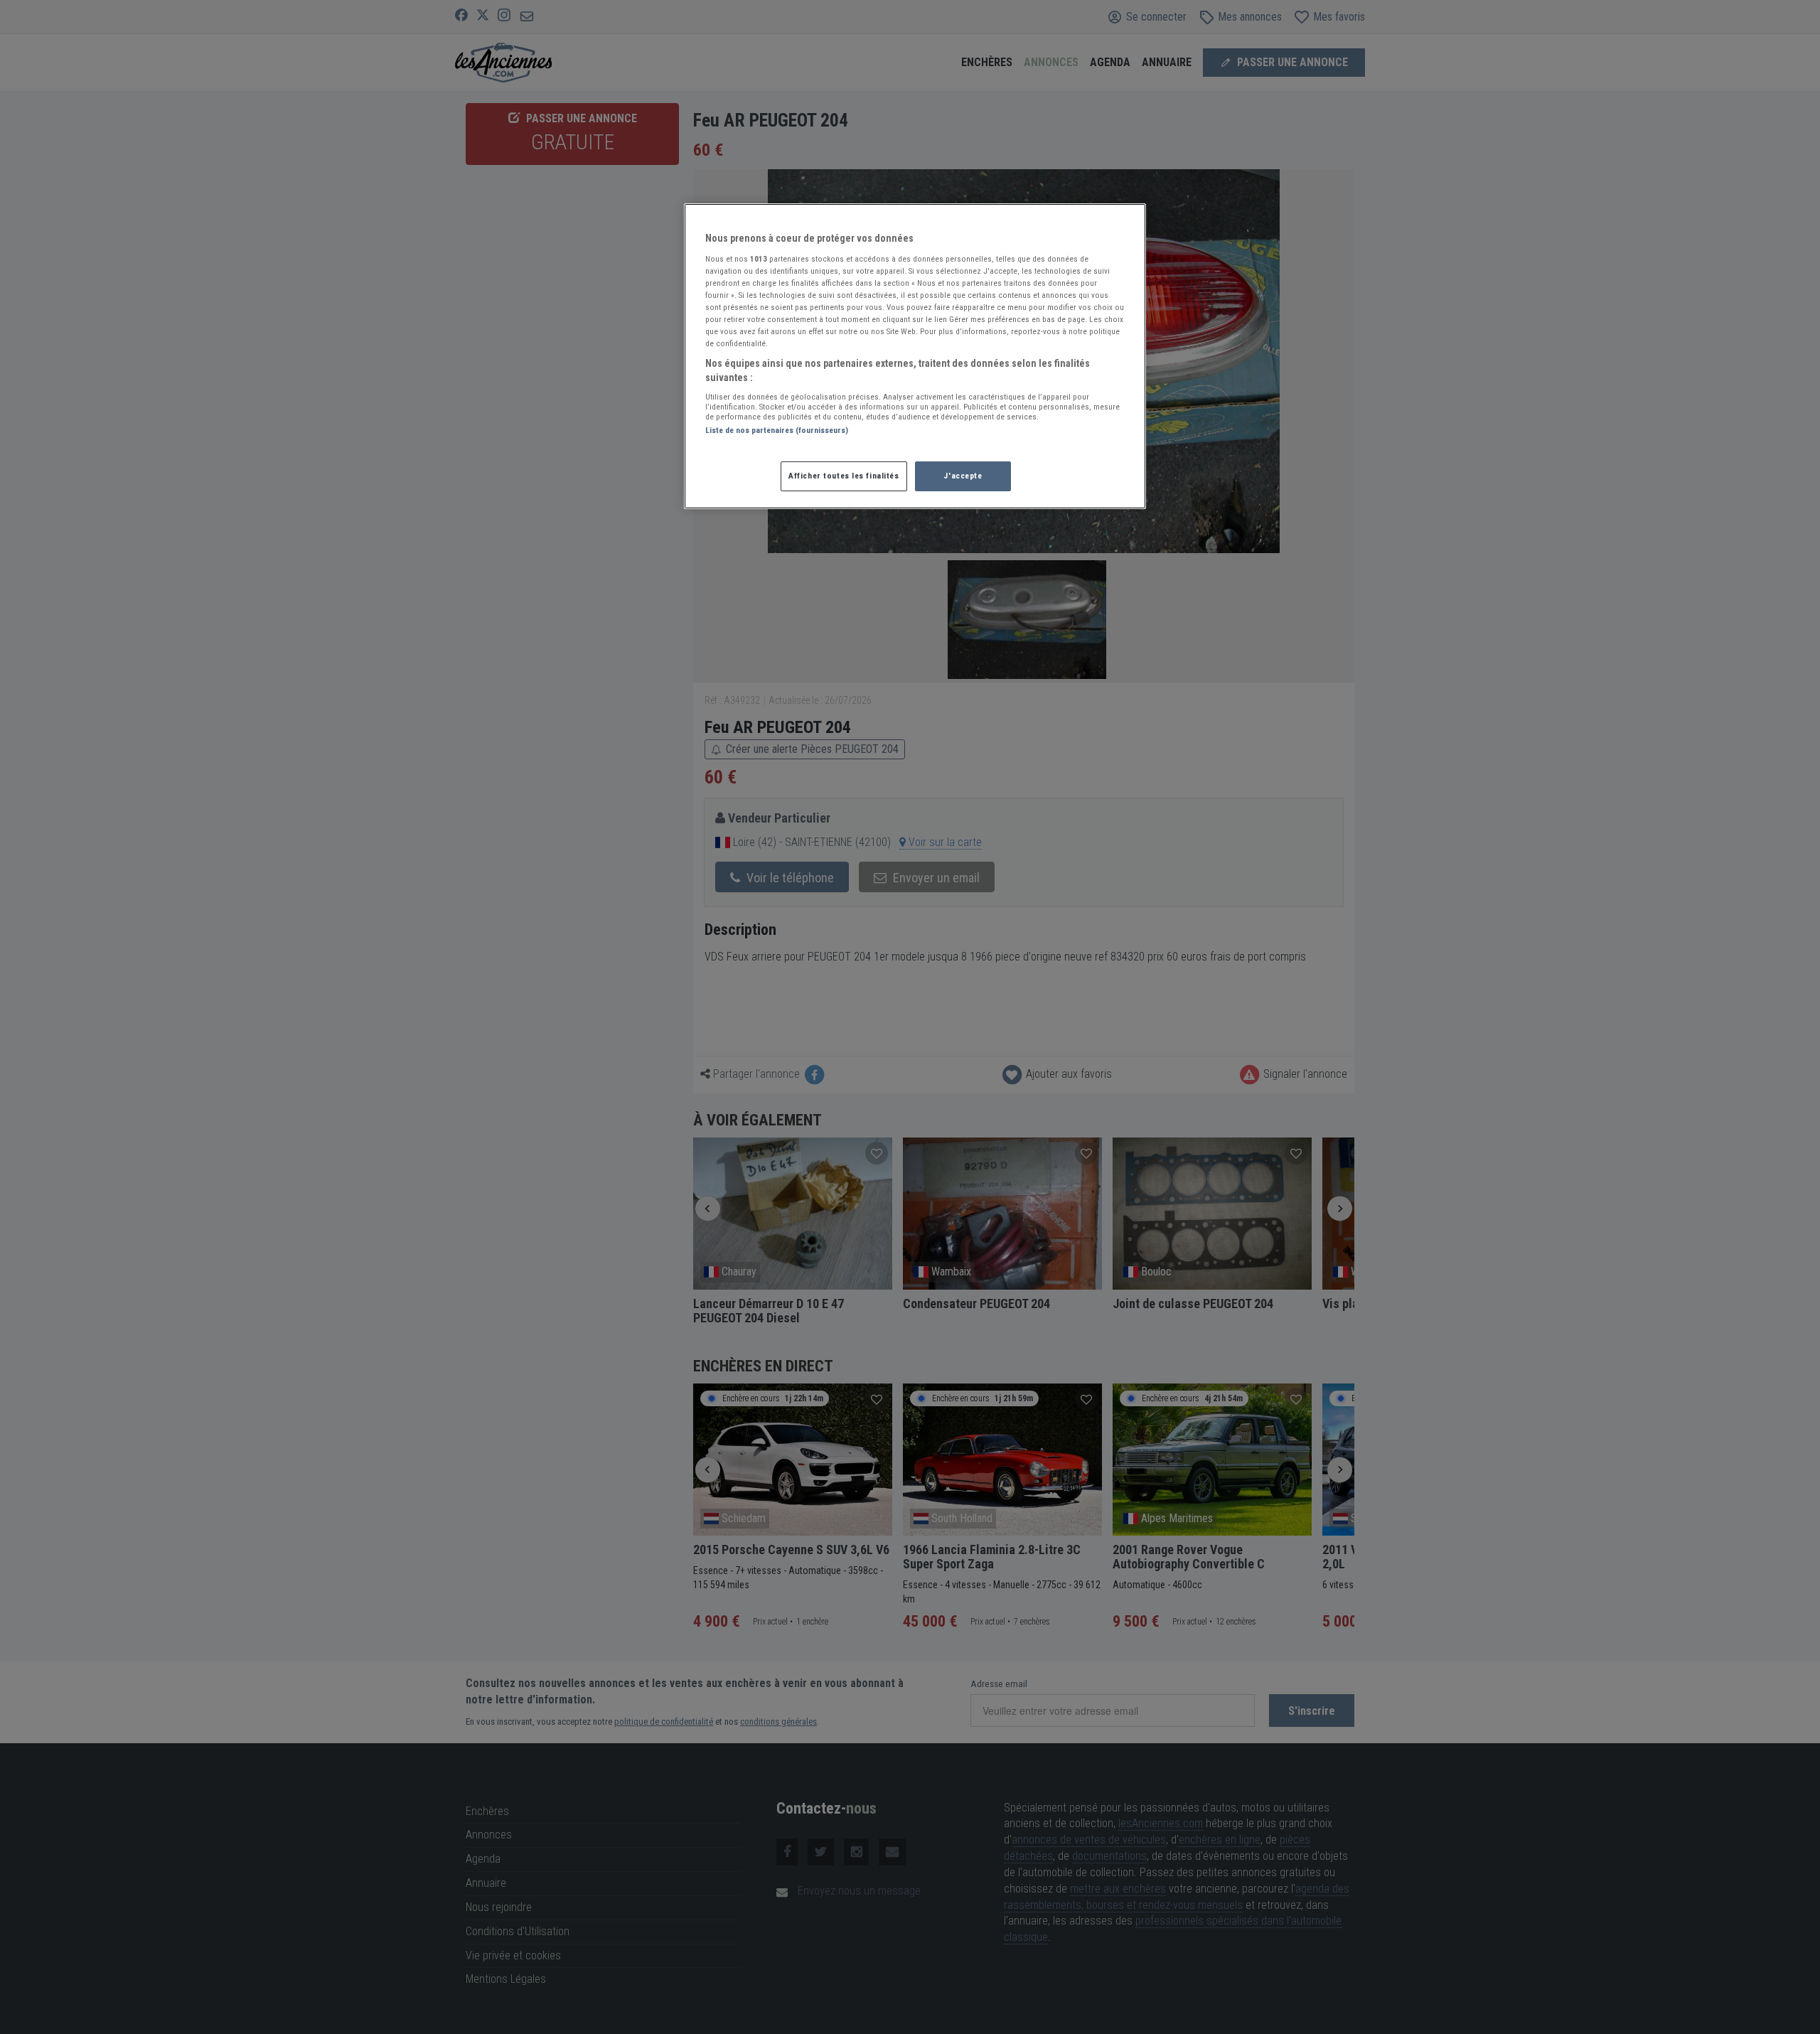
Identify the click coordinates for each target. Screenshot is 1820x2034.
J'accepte (963, 476)
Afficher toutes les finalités (844, 476)
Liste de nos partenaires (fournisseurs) (777, 430)
